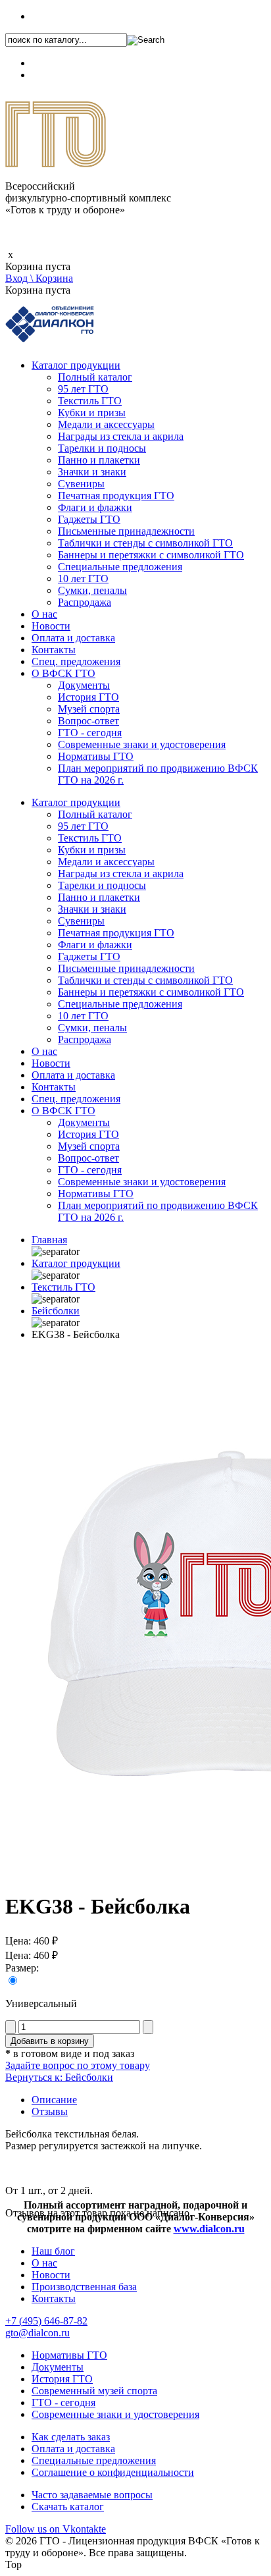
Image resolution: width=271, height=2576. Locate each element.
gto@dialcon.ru (37, 2333)
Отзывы (50, 2111)
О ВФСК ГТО (63, 673)
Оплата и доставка (73, 638)
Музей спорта (89, 709)
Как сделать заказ (71, 2437)
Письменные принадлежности (126, 531)
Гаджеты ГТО (89, 519)
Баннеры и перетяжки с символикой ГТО (151, 555)
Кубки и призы (92, 413)
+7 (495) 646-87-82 (73, 16)
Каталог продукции (76, 365)
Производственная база (84, 2287)
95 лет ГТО (83, 389)
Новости (51, 626)
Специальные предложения (120, 567)
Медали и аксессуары (106, 424)
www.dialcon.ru (209, 2229)
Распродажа (85, 602)
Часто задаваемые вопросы (92, 2495)
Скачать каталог (68, 2507)
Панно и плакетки (99, 460)
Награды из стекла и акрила (121, 436)
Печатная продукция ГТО (116, 496)
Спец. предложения (76, 661)
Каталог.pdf (57, 75)
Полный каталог (95, 377)
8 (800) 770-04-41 (70, 63)
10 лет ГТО (83, 578)
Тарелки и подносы (102, 448)
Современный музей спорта (94, 2391)
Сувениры (81, 484)
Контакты (54, 650)
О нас (44, 614)
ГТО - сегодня (90, 733)
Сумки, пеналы (92, 590)
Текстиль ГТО (90, 401)
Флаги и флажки (95, 507)
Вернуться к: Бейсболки (59, 2077)
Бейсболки (56, 1311)
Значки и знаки (92, 472)
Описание (54, 2100)
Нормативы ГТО (96, 756)
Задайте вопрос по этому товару (78, 2065)
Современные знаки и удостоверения (142, 744)
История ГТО (88, 697)
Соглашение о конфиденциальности (113, 2472)
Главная (49, 1240)
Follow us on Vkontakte (56, 2529)
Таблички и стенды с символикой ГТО (145, 543)
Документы (84, 685)
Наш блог (53, 2251)
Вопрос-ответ (88, 721)
